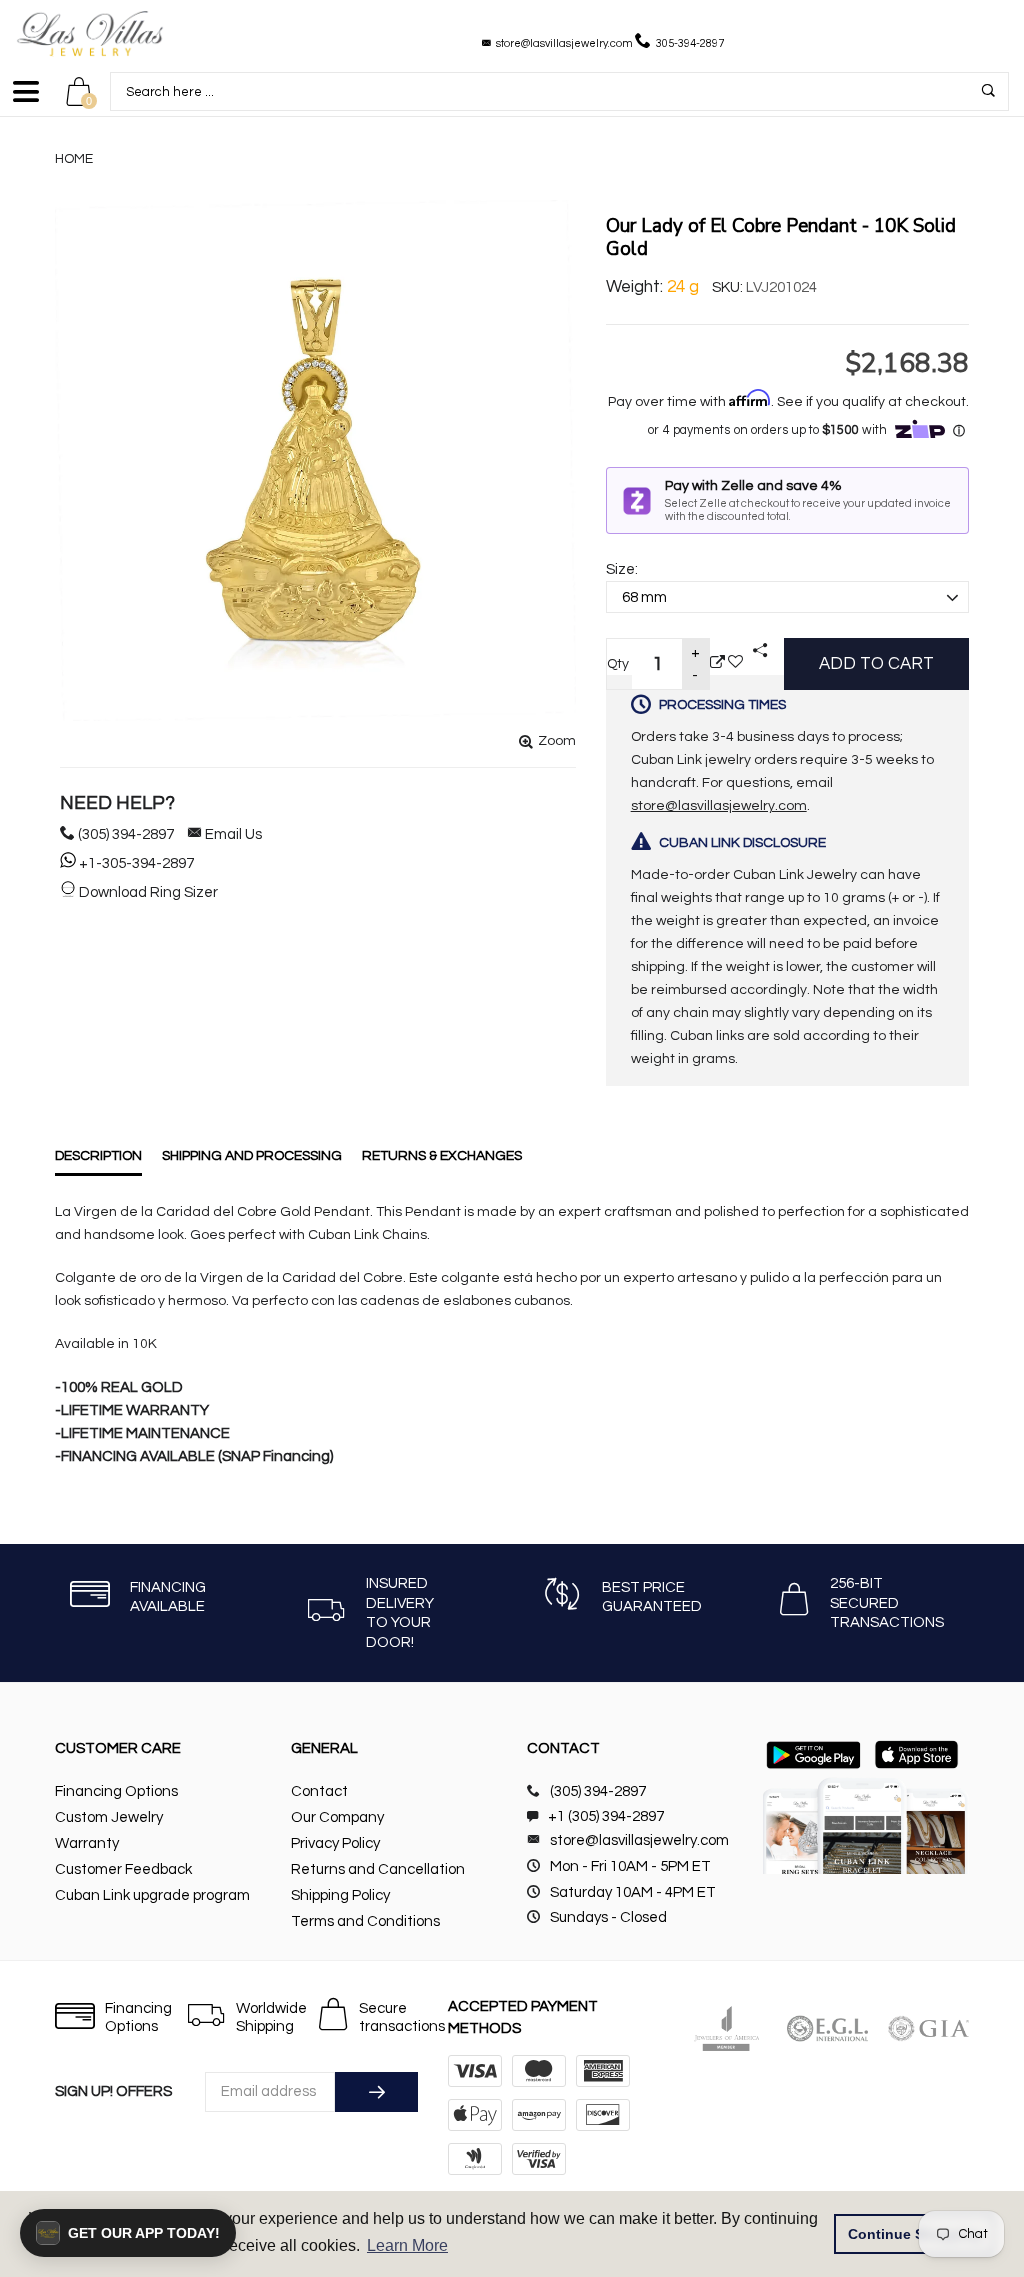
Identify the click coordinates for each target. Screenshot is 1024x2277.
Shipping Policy (340, 1895)
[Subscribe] (376, 2092)
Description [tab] (98, 1156)
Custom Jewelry (109, 1817)
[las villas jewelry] (90, 33)
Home (74, 159)
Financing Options (116, 1791)
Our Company (337, 1817)
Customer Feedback (123, 1869)
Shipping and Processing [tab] (252, 1156)
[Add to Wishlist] (735, 663)
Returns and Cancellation (378, 1869)
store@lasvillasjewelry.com (564, 43)
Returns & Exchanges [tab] (442, 1156)
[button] (128, 2233)
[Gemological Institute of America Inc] (928, 2028)
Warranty (87, 1843)
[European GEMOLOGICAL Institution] (827, 2028)
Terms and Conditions (365, 1921)
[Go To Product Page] (717, 663)
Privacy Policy (335, 1843)
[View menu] (26, 100)
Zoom (557, 741)
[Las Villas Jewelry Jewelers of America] (726, 2028)
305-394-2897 (690, 43)
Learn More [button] (407, 2245)
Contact (319, 1791)
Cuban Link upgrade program (152, 1895)
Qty (618, 664)
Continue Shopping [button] (915, 2234)
